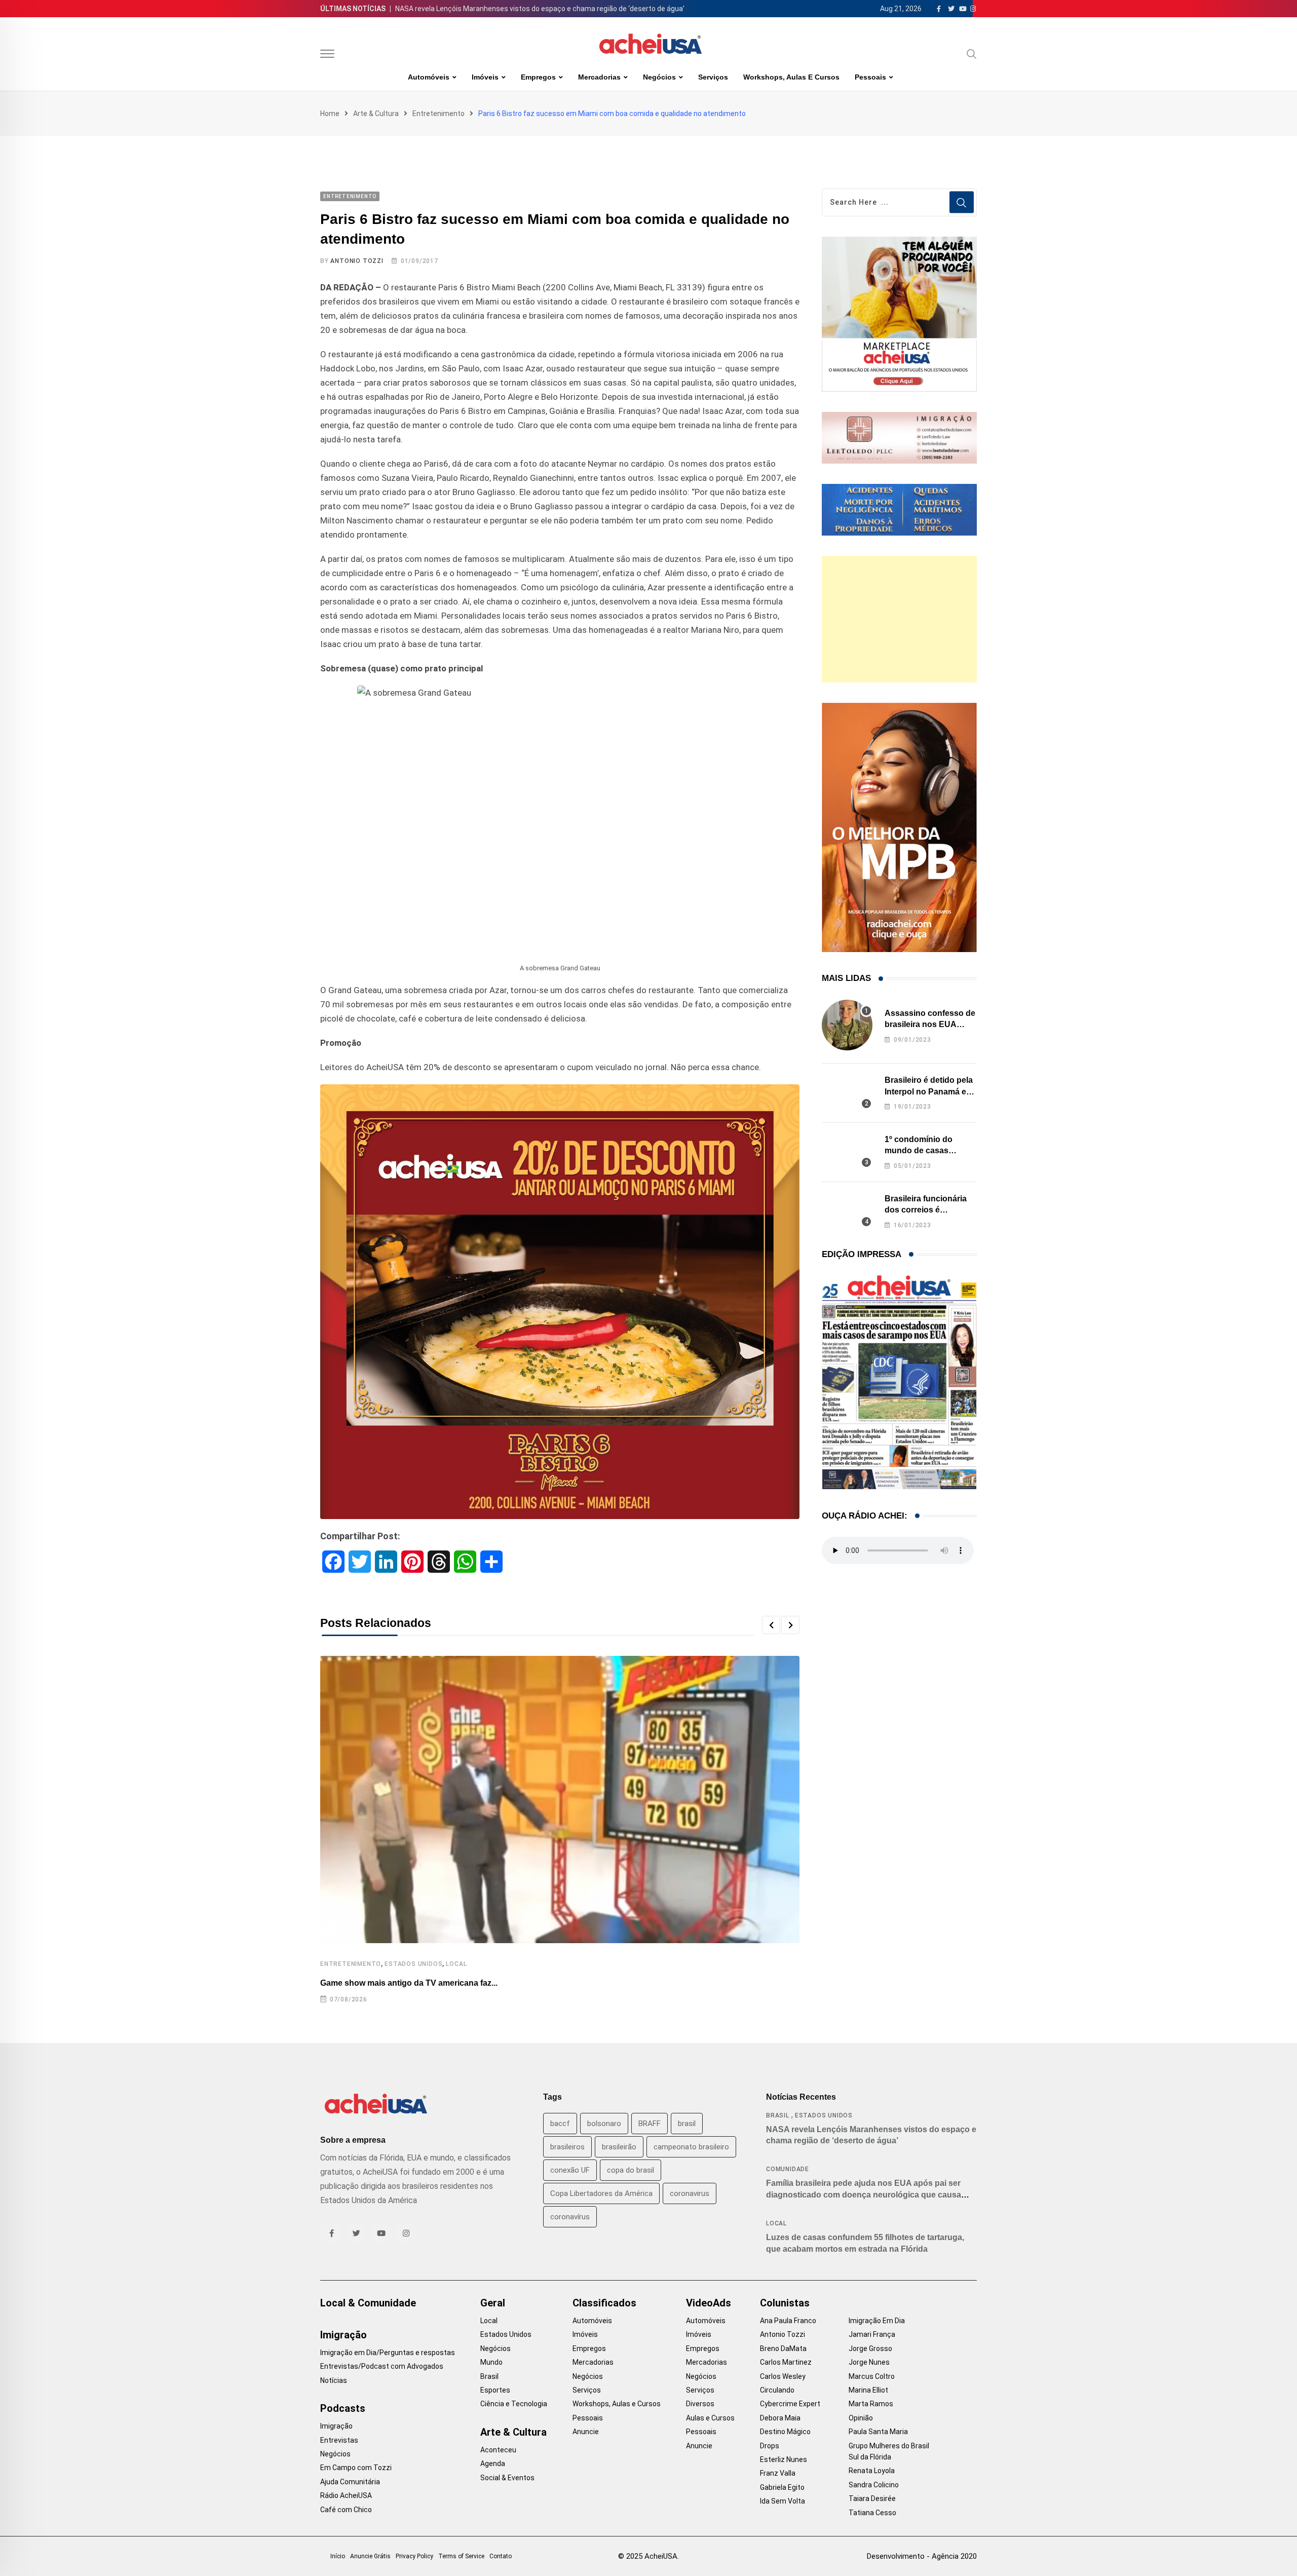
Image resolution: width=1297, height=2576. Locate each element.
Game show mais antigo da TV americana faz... (409, 1983)
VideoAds (709, 2303)
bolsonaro (604, 2124)
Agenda (493, 2464)
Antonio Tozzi (357, 261)
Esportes (495, 2390)
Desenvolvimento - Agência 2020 (922, 2556)
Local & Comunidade (368, 2303)
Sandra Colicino (874, 2485)
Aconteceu (498, 2450)
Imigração (344, 2335)
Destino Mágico (785, 2432)
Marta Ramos (871, 2404)
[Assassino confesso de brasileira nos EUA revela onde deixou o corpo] (847, 1025)
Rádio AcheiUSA (346, 2495)
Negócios (659, 77)
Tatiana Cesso (872, 2513)
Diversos (700, 2404)
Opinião (861, 2418)
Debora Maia (780, 2418)
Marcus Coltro (872, 2376)
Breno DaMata (783, 2348)
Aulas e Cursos (710, 2418)
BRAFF (650, 2124)
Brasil (778, 2115)
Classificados (604, 2303)
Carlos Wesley (783, 2376)
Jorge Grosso (870, 2348)
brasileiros (567, 2147)
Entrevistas (339, 2440)
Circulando (777, 2390)
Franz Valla (778, 2473)
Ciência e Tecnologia (514, 2404)
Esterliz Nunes (784, 2459)
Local (456, 1964)
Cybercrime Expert (790, 2404)
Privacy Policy (414, 2556)
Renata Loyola (872, 2471)
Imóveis (485, 77)
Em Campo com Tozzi (356, 2468)
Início (338, 2556)
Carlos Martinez (786, 2362)
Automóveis (429, 77)
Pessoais (870, 77)
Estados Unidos (413, 1964)
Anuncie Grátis (370, 2556)
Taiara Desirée (872, 2498)
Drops (770, 2446)
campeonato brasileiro (691, 2147)
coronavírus (570, 2217)
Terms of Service (461, 2556)
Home (330, 113)
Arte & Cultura (376, 113)
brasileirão (619, 2147)
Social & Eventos (507, 2478)
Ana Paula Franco (788, 2321)
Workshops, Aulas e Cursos (791, 77)
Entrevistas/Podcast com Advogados (382, 2366)
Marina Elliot (868, 2390)
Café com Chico (346, 2510)
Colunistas (785, 2303)
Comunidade (788, 2169)
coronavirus (690, 2193)
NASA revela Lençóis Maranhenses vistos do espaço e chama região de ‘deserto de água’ (540, 9)
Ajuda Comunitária (350, 2482)
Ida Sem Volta (783, 2501)
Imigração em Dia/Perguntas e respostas (388, 2353)
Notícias (334, 2380)
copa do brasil (631, 2170)
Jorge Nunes (869, 2362)
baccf (560, 2124)
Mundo (491, 2362)
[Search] (972, 54)
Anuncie (586, 2432)
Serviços (713, 77)
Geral (493, 2303)
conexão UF (570, 2170)
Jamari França (872, 2334)
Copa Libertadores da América (601, 2193)
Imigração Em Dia (877, 2321)
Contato (501, 2556)
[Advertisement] (899, 619)
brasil (687, 2124)
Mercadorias (599, 77)
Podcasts (343, 2408)
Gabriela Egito (782, 2487)
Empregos (538, 77)
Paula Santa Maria (878, 2432)
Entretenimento (438, 113)
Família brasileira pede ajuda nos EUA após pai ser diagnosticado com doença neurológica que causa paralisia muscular (864, 2194)
